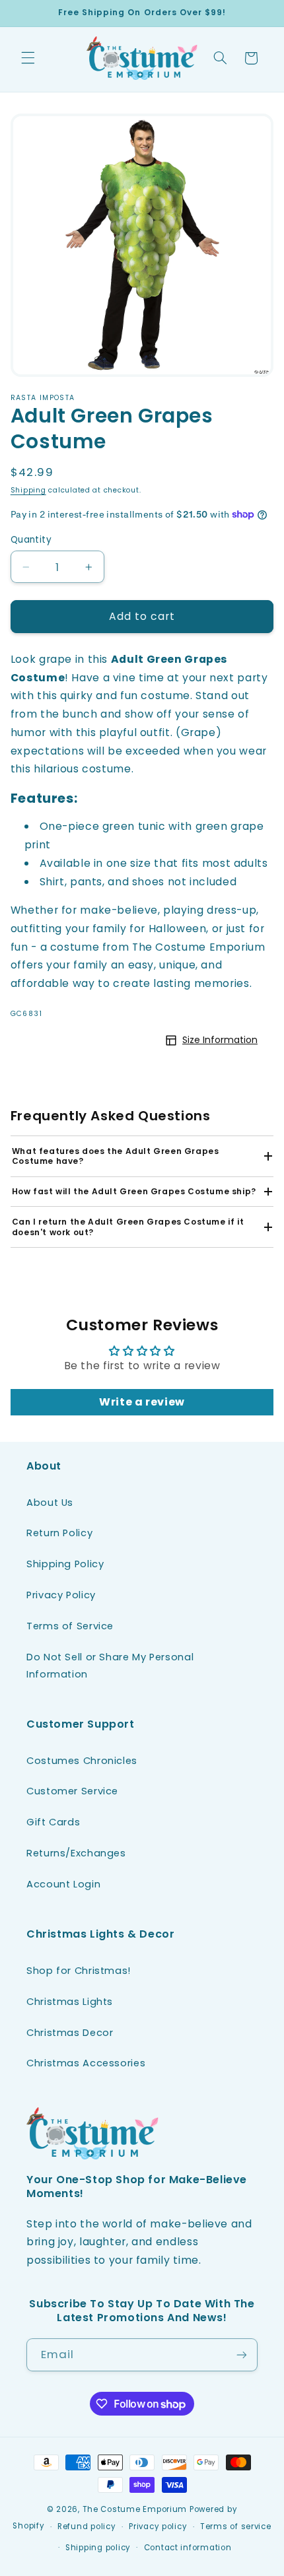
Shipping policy (98, 2548)
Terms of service (236, 2526)
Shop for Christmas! (79, 1971)
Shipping (28, 490)
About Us (50, 1503)
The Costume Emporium (135, 2509)
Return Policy (59, 1533)
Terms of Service (70, 1626)
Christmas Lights (70, 2002)
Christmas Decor (70, 2033)
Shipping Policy (65, 1564)
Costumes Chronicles (82, 1761)
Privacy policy (158, 2526)
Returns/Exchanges (76, 1853)
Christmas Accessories (86, 2063)
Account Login (63, 1884)
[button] (28, 58)
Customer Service (72, 1791)
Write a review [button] (142, 1402)
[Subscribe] (242, 2355)
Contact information (188, 2548)
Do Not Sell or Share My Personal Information (110, 1666)
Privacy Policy (61, 1595)
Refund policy (87, 2526)
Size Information (220, 1040)
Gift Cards (53, 1822)
